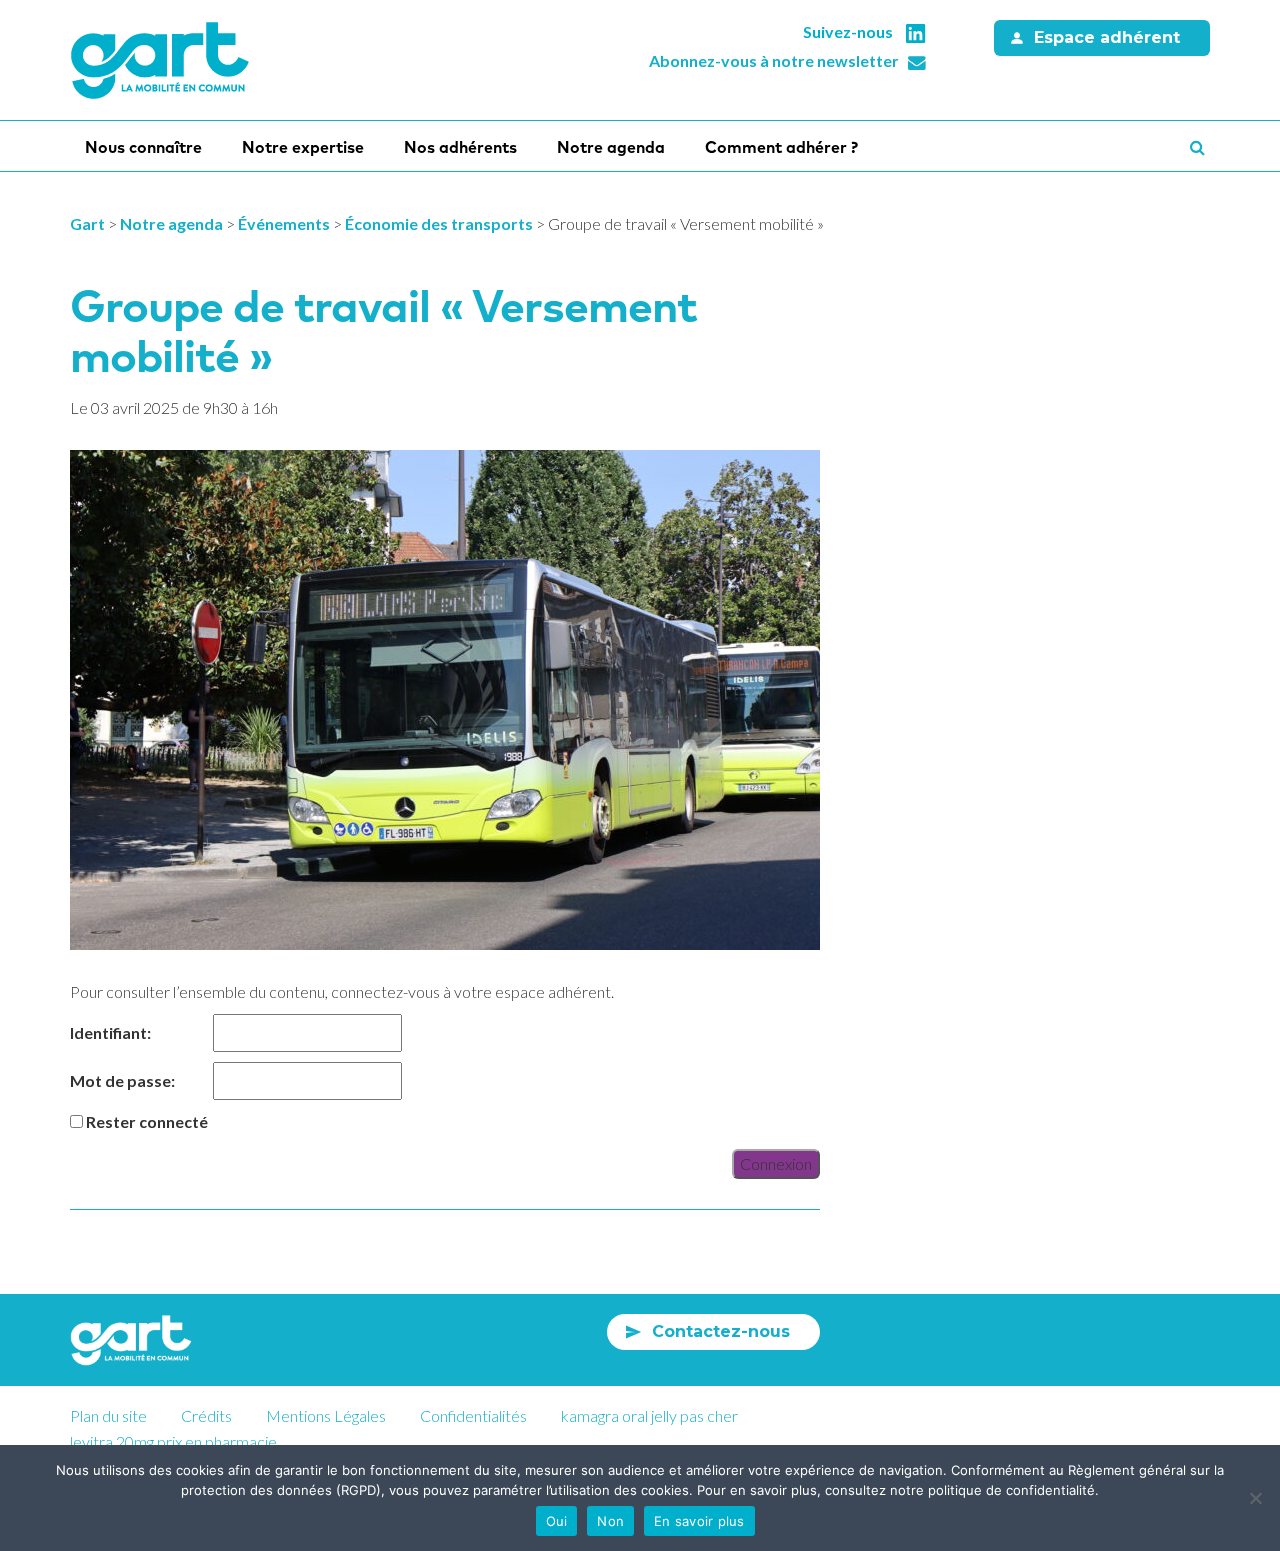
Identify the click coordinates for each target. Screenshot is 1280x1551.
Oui (557, 1521)
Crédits (206, 1415)
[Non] (1255, 1498)
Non (610, 1521)
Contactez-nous (721, 1331)
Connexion (776, 1163)
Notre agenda (611, 147)
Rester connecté (147, 1121)
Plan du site (108, 1415)
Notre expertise (303, 147)
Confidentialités (473, 1415)
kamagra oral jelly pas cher (649, 1415)
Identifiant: (110, 1032)
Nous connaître (143, 147)
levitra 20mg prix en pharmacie (173, 1441)
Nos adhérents (460, 147)
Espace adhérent (1107, 37)
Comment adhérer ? (781, 147)
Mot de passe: (122, 1080)
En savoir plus (699, 1521)
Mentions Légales (326, 1415)
